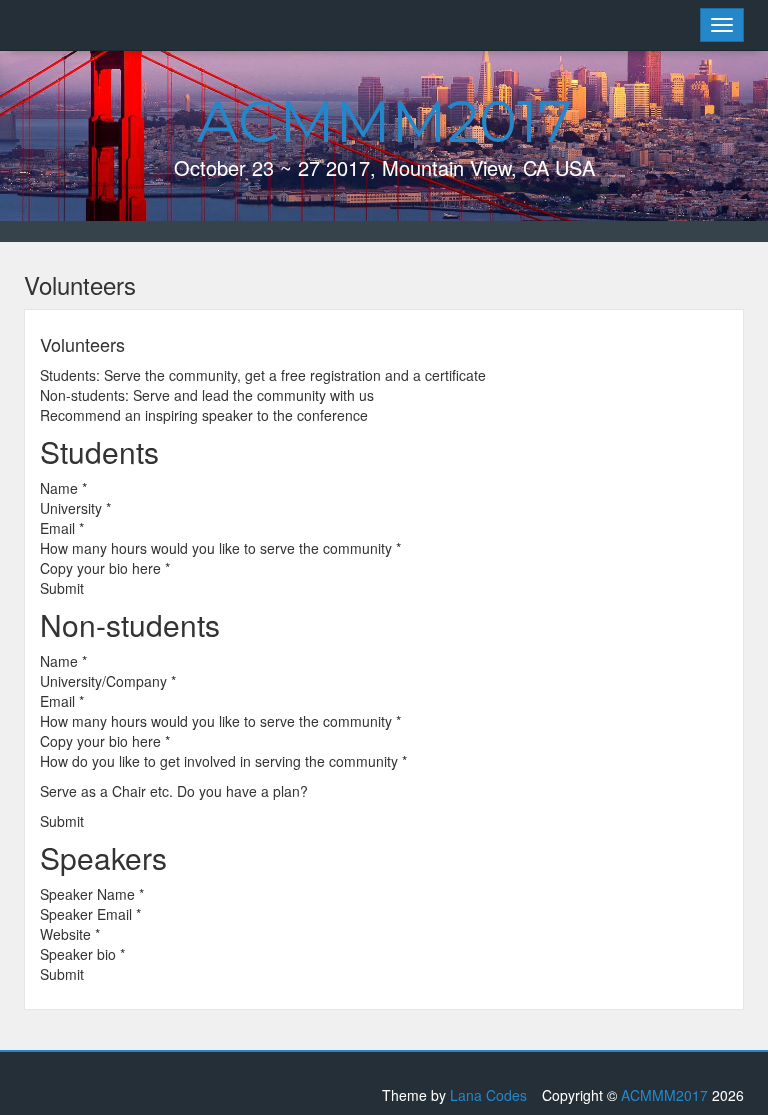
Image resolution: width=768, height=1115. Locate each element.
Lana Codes (488, 1095)
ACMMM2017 (384, 121)
